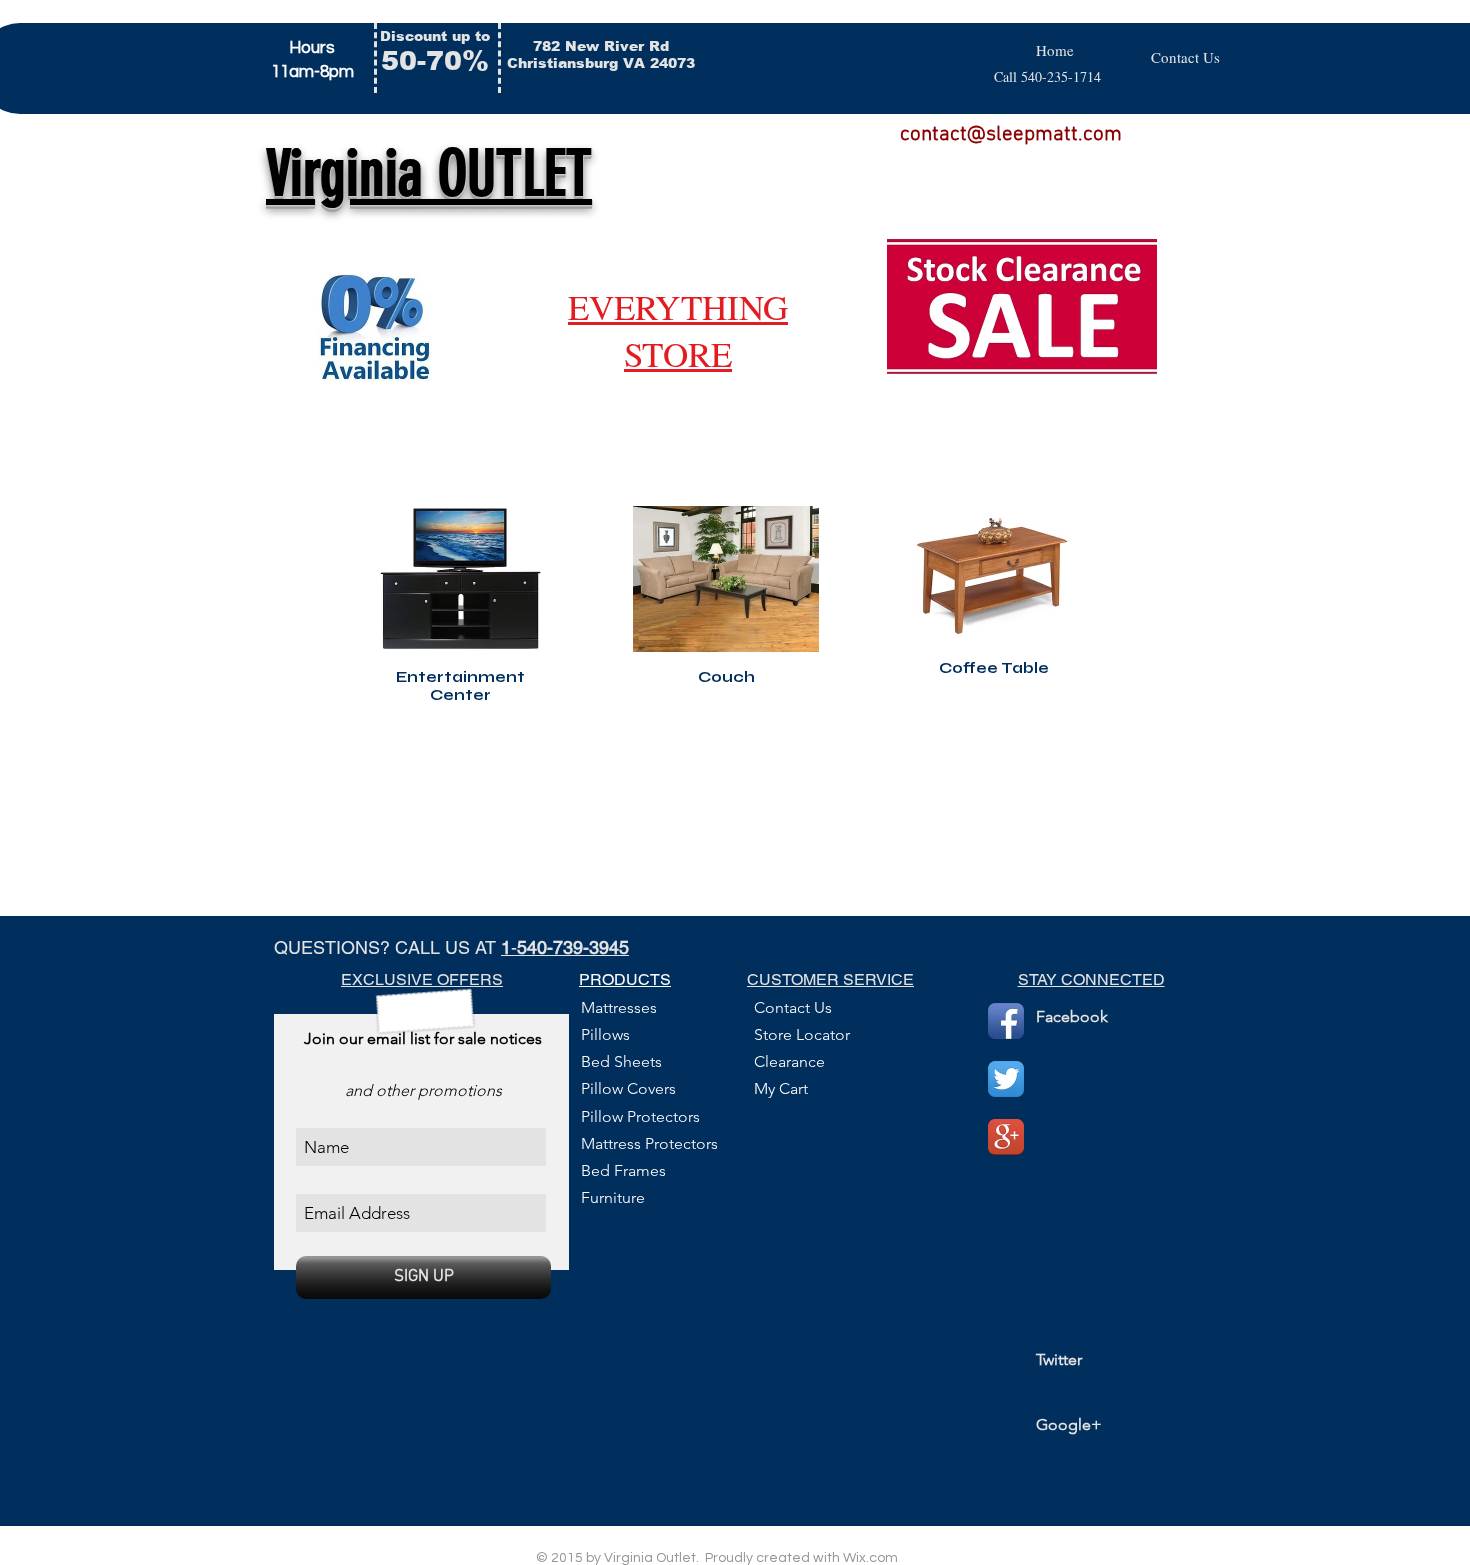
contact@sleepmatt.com (1011, 134)
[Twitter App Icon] (1006, 1079)
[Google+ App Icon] (1006, 1137)
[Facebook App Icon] (1006, 1021)
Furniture (613, 1197)
